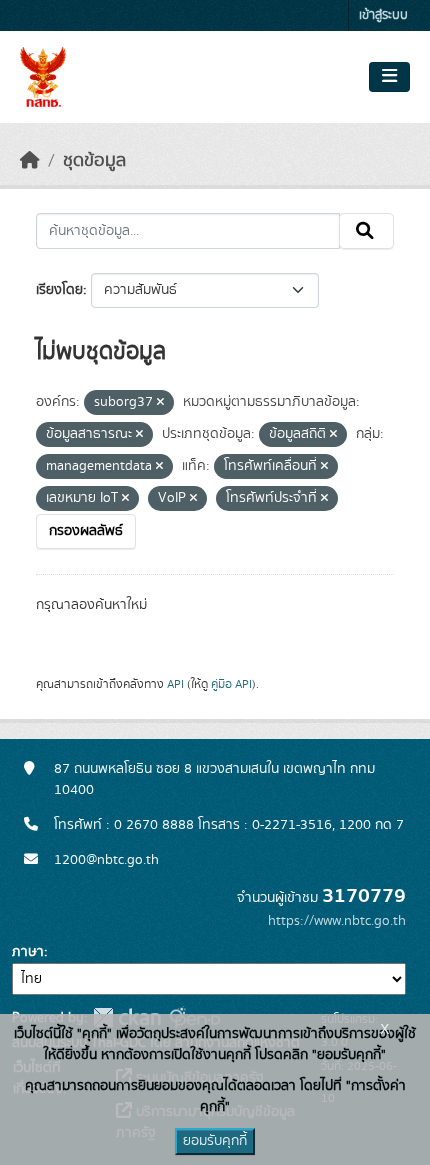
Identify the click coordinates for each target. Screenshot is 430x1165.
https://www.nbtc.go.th (337, 921)
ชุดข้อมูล (94, 161)
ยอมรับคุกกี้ (215, 1141)
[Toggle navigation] (389, 77)
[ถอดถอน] (160, 403)
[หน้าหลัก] (30, 161)
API (175, 684)
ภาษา (28, 952)
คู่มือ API (231, 684)
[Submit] (366, 231)
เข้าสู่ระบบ (383, 15)
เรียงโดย (59, 290)
